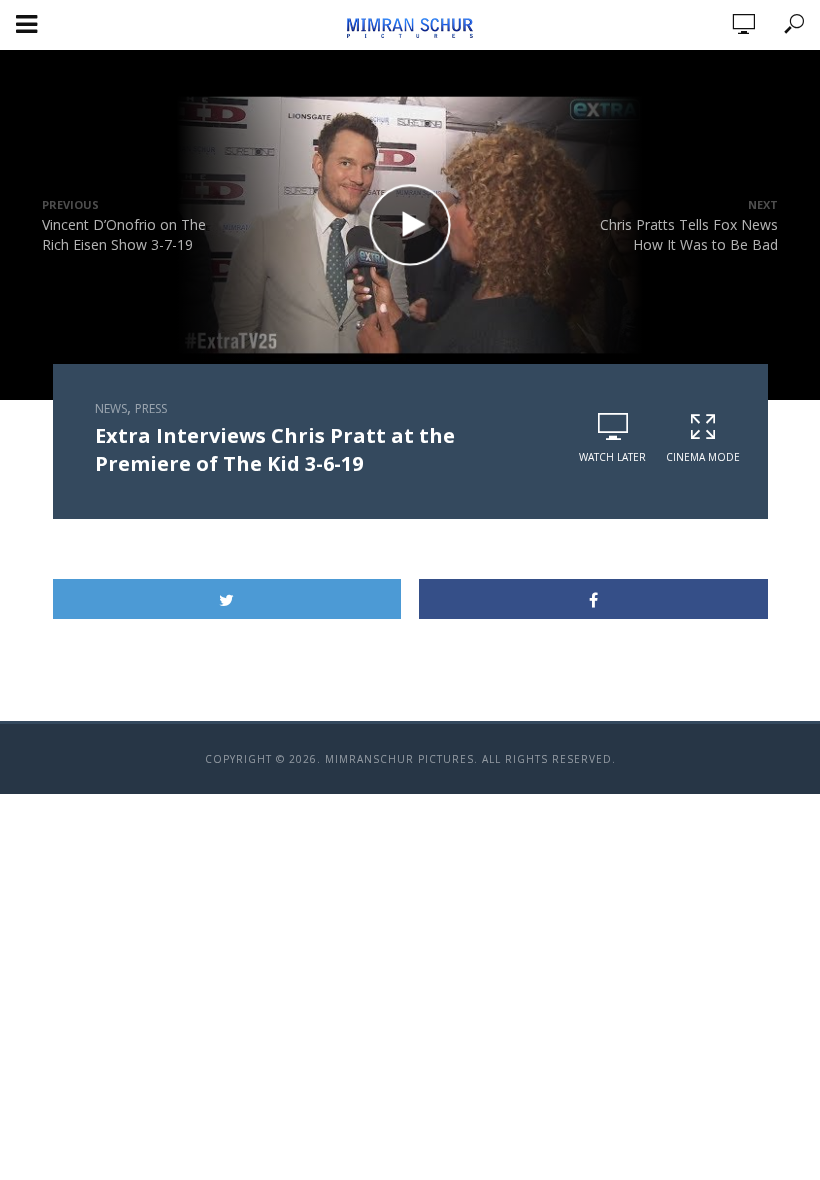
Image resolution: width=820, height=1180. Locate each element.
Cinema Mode (703, 457)
